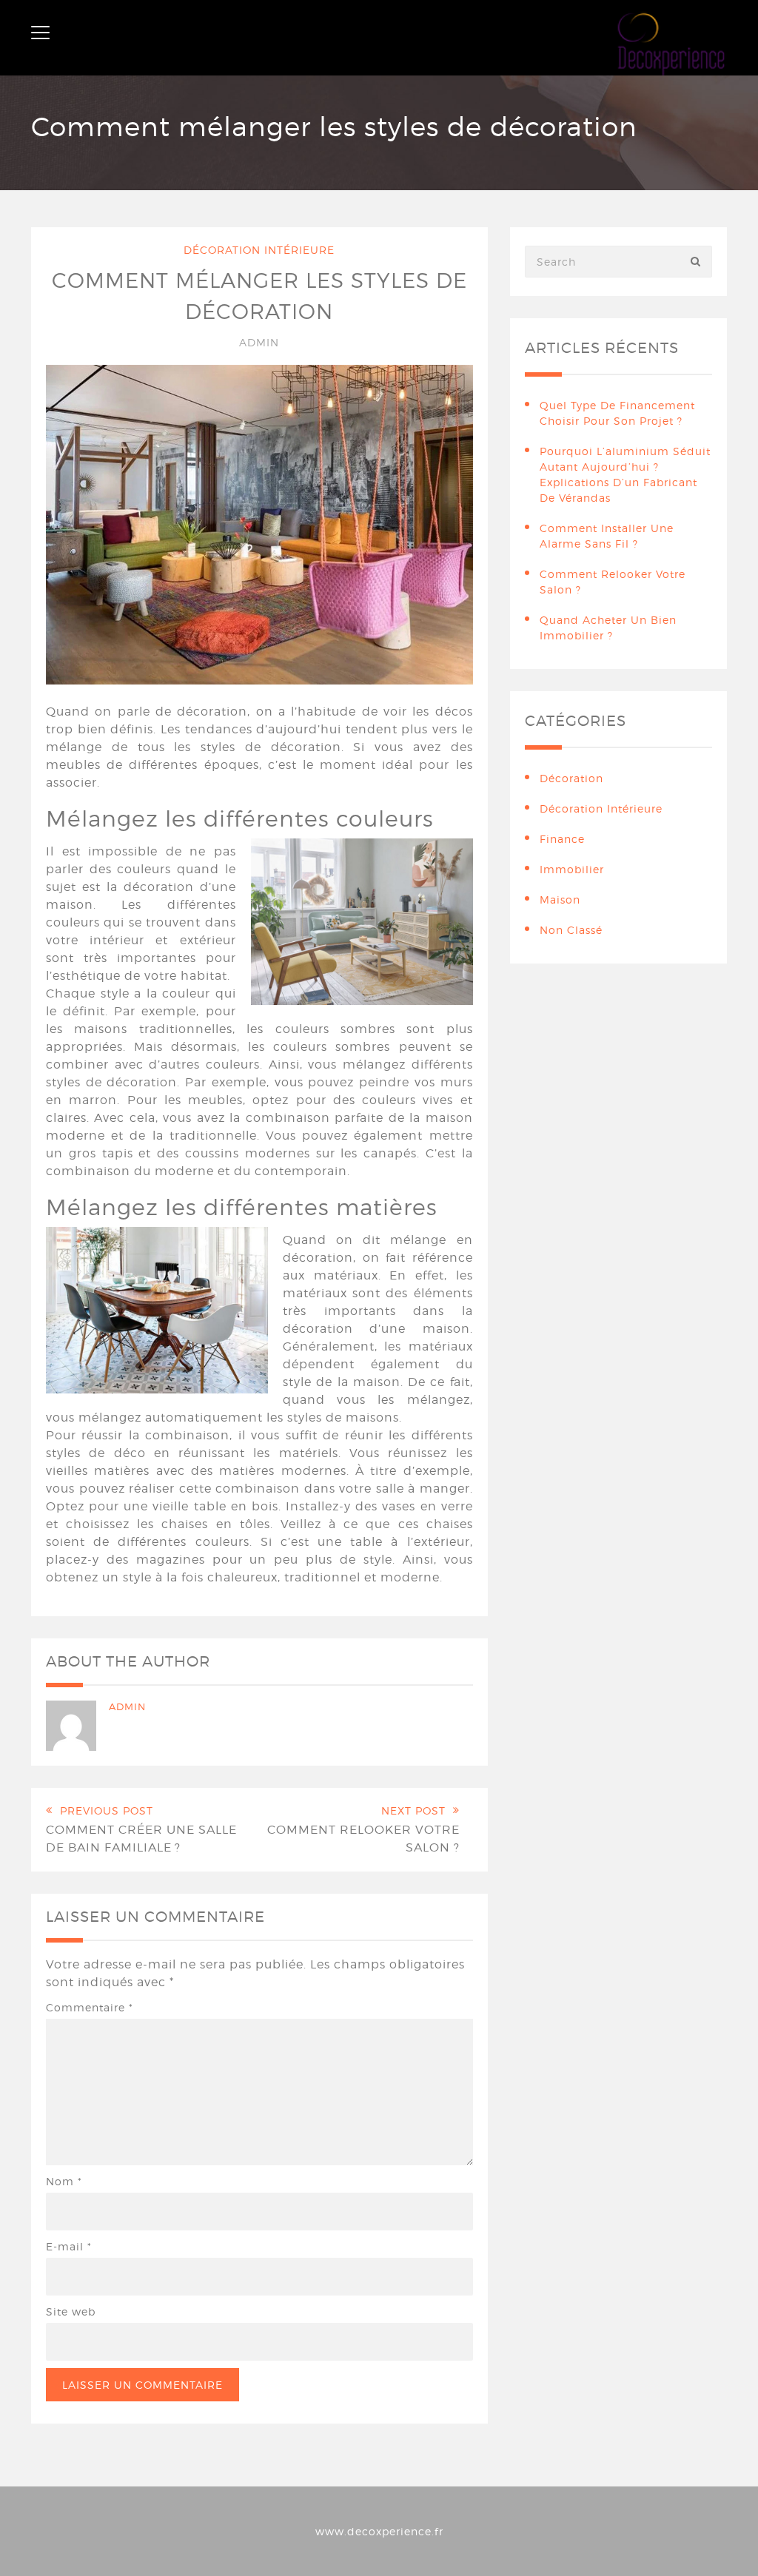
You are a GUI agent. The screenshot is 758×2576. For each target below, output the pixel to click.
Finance (562, 839)
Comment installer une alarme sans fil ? (607, 536)
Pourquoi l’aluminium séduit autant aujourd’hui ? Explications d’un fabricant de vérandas (625, 474)
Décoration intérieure (259, 250)
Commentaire (90, 2007)
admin (259, 342)
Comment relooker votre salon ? (613, 582)
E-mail (69, 2246)
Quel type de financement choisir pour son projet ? (617, 413)
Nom (64, 2181)
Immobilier (572, 869)
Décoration (571, 778)
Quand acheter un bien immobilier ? (608, 628)
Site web (71, 2311)
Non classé (571, 930)
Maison (560, 899)
